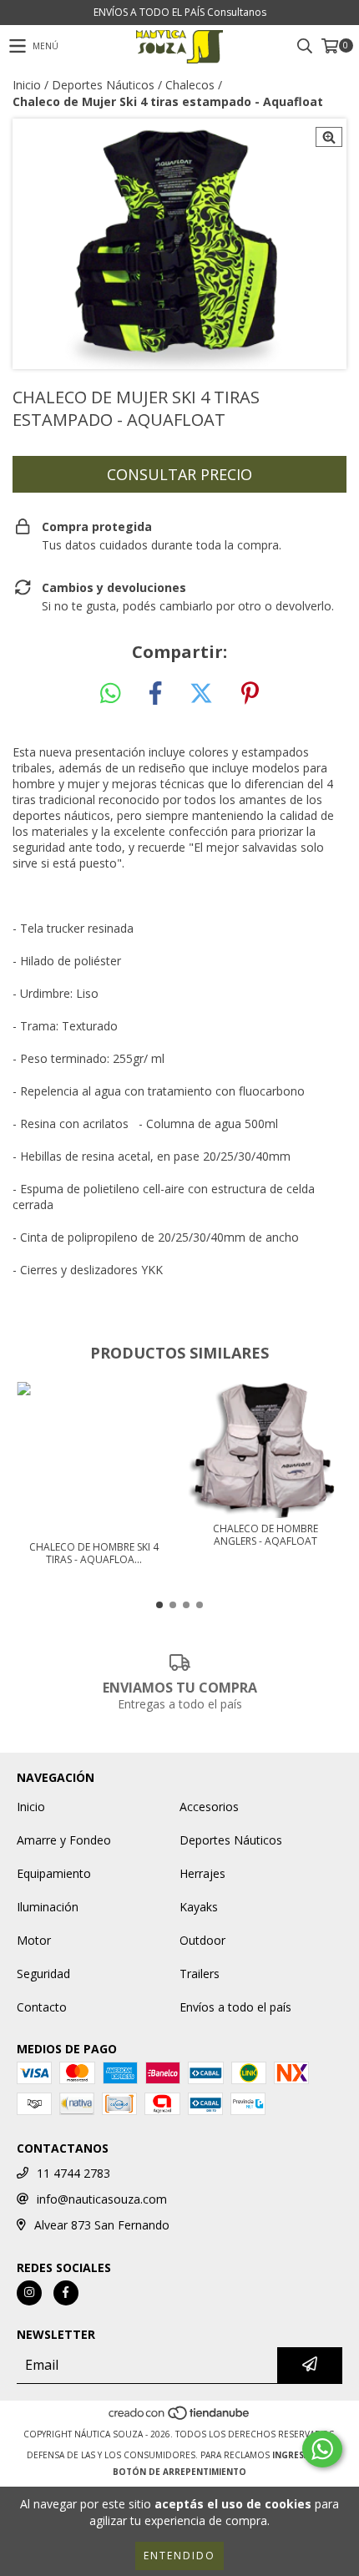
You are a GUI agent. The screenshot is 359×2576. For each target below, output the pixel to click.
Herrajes (202, 1873)
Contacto (42, 2007)
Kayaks (199, 1907)
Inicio (27, 85)
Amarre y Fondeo (64, 1840)
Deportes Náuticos (103, 85)
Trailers (200, 1974)
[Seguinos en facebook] (66, 2293)
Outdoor (202, 1940)
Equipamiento (54, 1873)
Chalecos (190, 85)
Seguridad (43, 1974)
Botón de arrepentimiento (179, 2472)
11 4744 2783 (73, 2173)
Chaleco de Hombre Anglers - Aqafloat (265, 1535)
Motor (34, 1940)
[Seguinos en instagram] (29, 2293)
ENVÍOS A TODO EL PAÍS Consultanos (180, 12)
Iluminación (48, 1907)
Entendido (179, 2556)
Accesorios (209, 1807)
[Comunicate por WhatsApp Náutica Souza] (322, 2449)
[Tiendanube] (180, 2417)
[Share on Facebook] (155, 694)
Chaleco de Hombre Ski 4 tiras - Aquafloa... (94, 1553)
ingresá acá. (302, 2455)
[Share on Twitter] (201, 694)
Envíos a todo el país (235, 2007)
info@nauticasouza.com (102, 2199)
